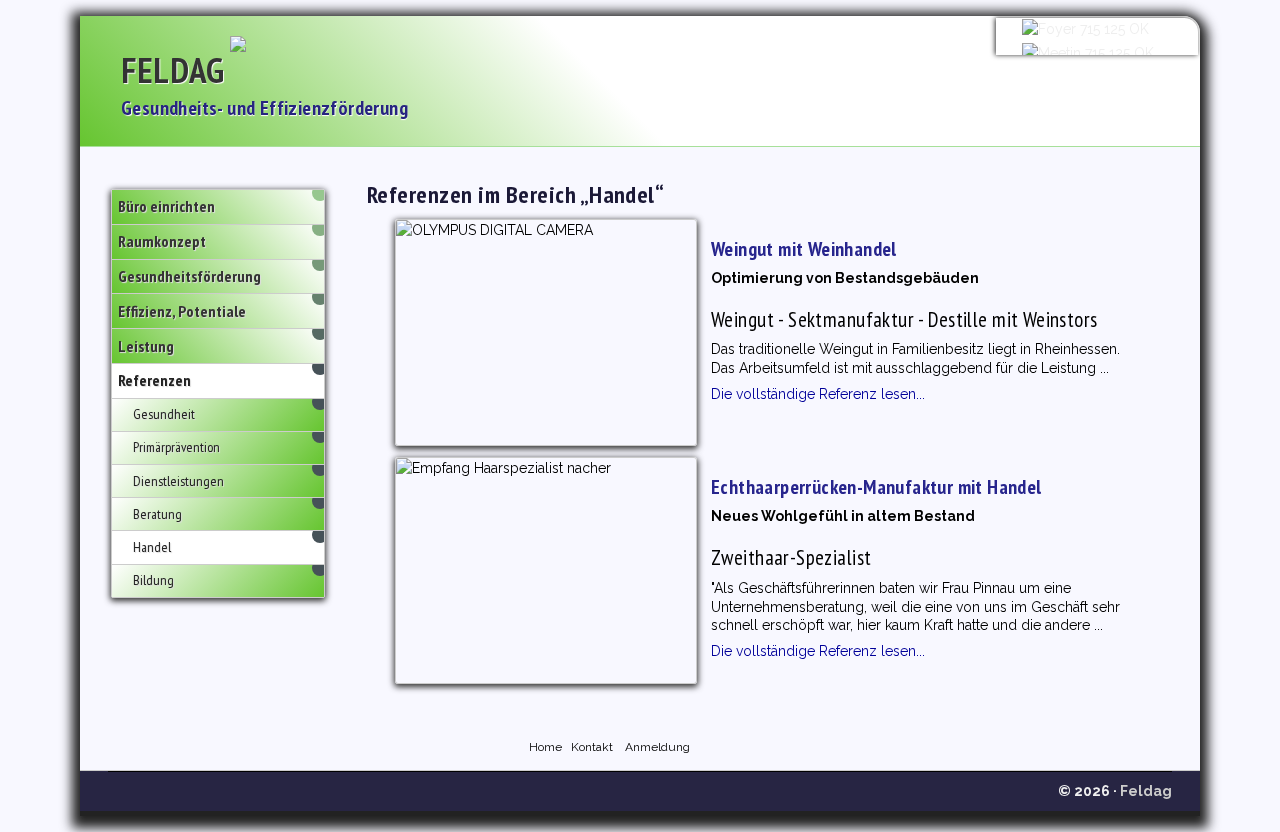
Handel (152, 547)
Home (545, 747)
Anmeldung (657, 747)
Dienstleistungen (178, 481)
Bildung (153, 580)
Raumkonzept (162, 241)
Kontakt (592, 747)
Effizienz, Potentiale (182, 311)
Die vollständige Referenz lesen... (818, 394)
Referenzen (154, 380)
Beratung (157, 514)
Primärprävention (176, 447)
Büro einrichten (166, 206)
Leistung (146, 346)
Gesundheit (164, 414)
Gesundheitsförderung (189, 276)
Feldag (173, 70)
